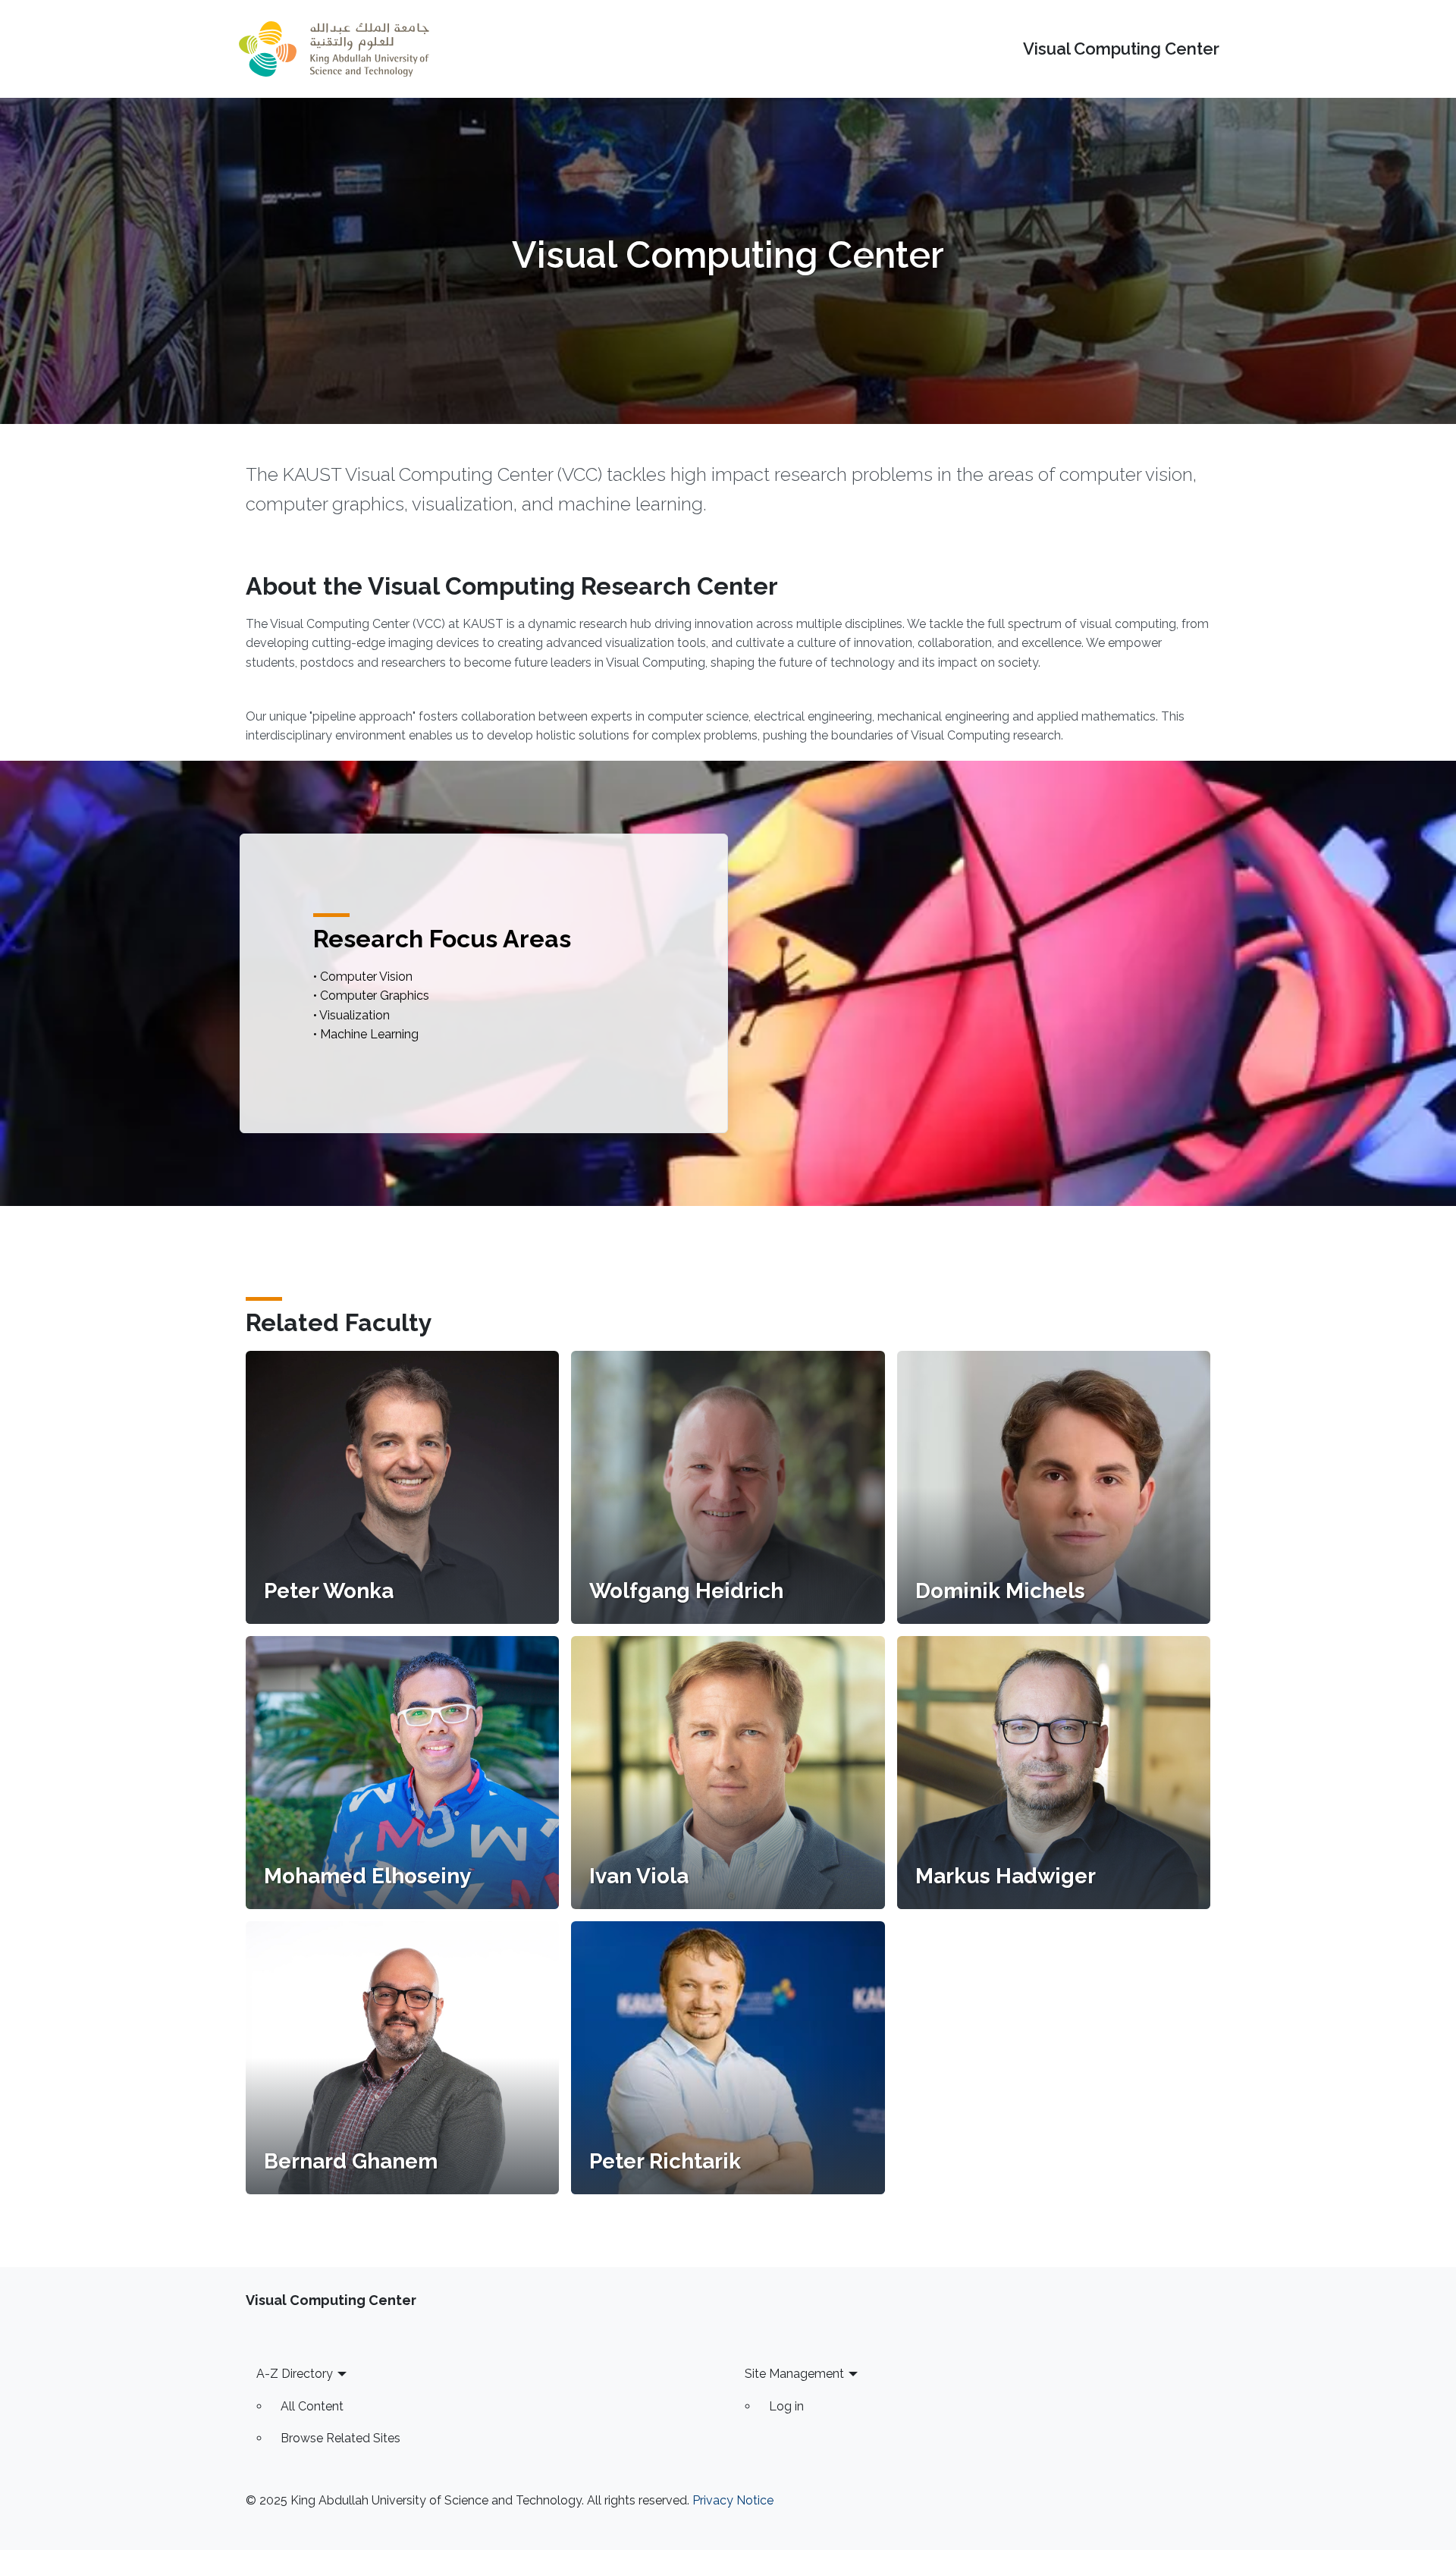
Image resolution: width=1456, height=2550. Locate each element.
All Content (312, 2406)
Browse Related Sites (340, 2438)
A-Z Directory (295, 2374)
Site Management (794, 2374)
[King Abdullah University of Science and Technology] (334, 49)
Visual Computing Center (1121, 49)
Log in (786, 2406)
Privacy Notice (733, 2500)
